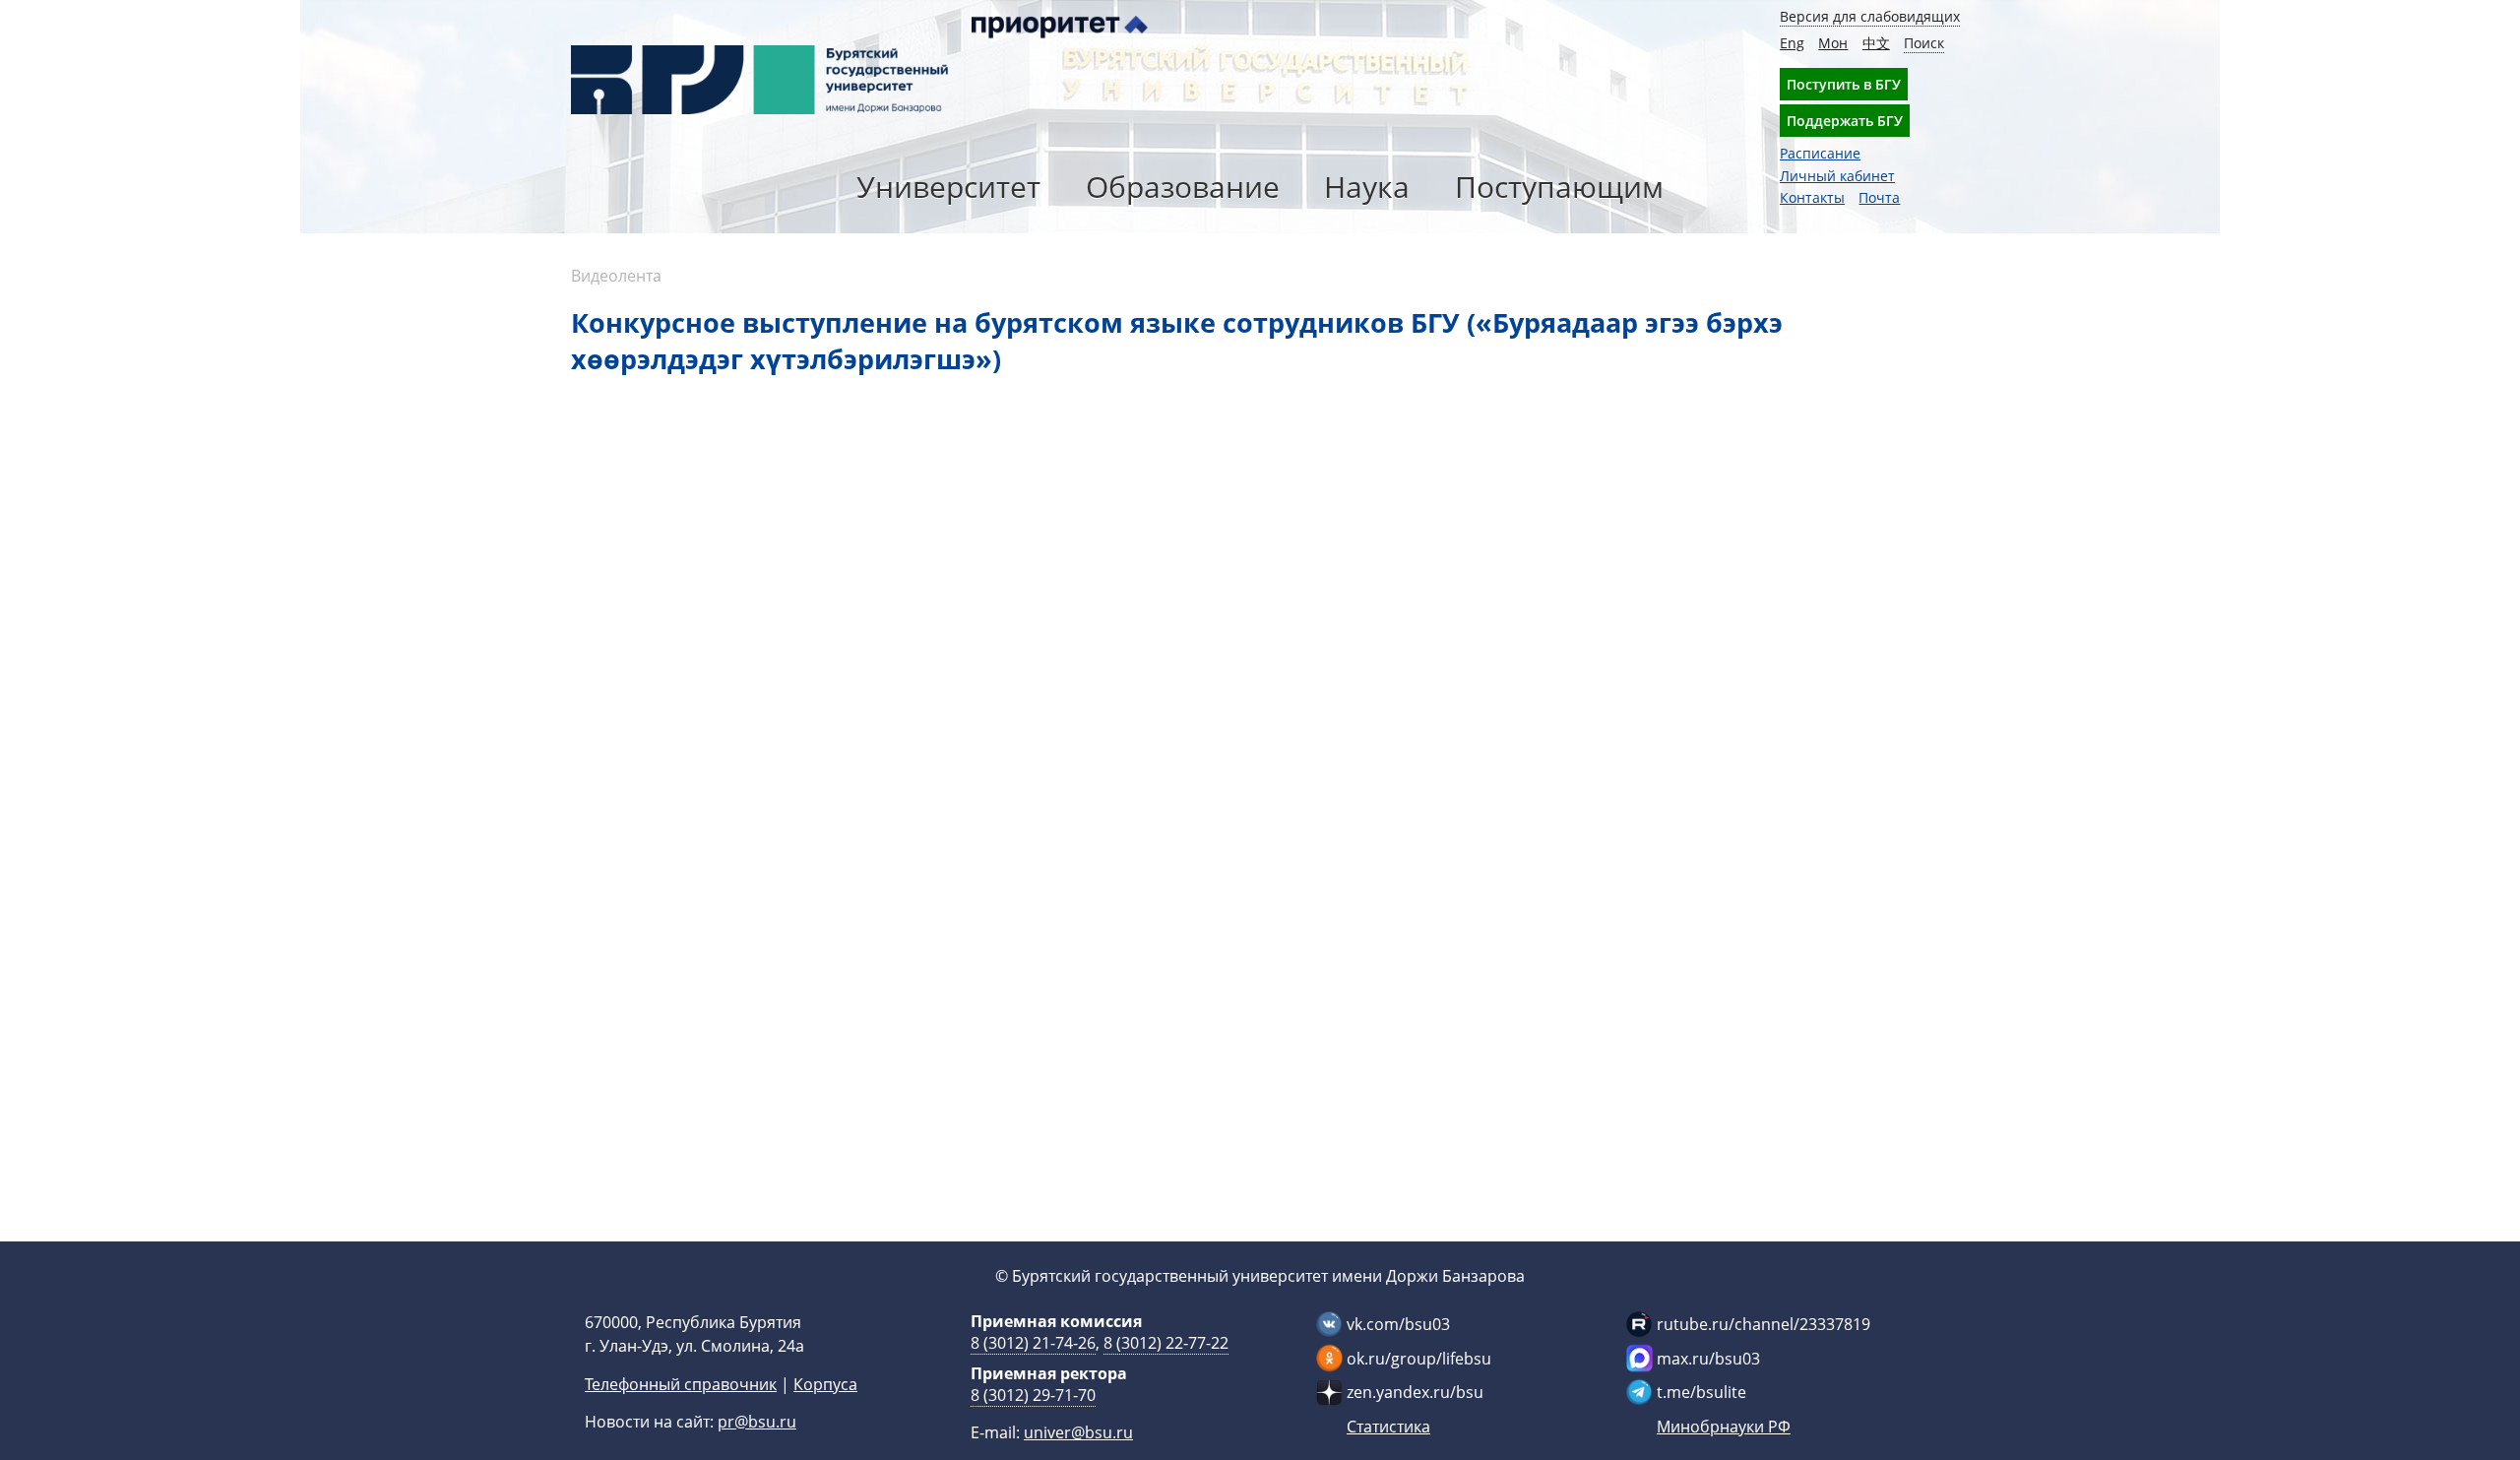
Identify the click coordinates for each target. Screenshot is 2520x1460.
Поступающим (1559, 187)
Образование (1183, 187)
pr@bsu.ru (757, 1422)
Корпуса (825, 1384)
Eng (1792, 43)
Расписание (1820, 153)
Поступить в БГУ (1844, 84)
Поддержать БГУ (1845, 121)
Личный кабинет (1837, 176)
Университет (948, 187)
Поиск (1924, 43)
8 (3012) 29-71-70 (1033, 1395)
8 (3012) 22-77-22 (1166, 1343)
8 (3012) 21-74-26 (1033, 1343)
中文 (1876, 43)
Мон (1833, 43)
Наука (1367, 187)
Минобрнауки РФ (1724, 1427)
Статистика (1388, 1427)
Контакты (1812, 197)
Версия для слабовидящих (1870, 16)
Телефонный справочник (681, 1384)
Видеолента (616, 276)
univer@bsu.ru (1078, 1432)
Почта (1879, 197)
